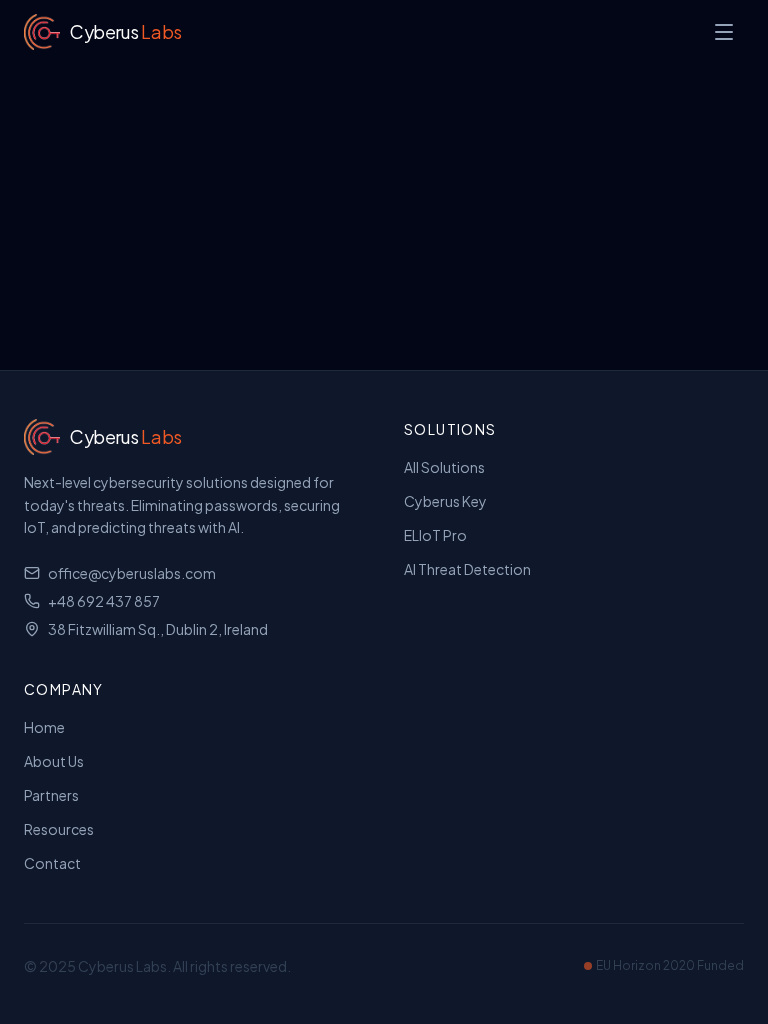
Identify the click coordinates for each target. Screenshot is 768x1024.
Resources (59, 829)
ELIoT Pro (435, 535)
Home (44, 727)
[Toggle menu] (724, 32)
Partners (51, 795)
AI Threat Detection (467, 569)
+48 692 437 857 (104, 601)
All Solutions (444, 467)
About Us (54, 761)
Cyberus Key (445, 501)
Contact (52, 863)
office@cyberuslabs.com (132, 573)
